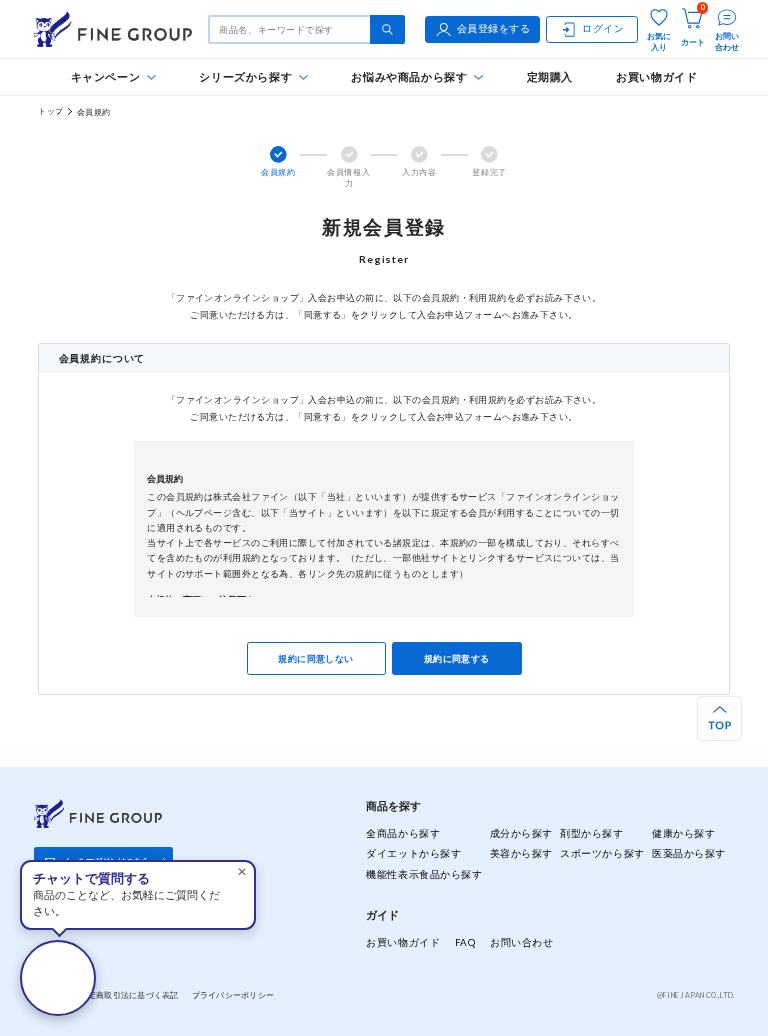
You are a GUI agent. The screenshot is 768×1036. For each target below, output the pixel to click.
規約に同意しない (316, 658)
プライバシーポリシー (233, 995)
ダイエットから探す (413, 853)
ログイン (603, 28)
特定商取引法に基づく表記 (128, 995)
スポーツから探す (602, 853)
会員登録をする (494, 28)
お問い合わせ (521, 942)
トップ (50, 111)
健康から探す (683, 833)
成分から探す (521, 833)
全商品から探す (403, 833)
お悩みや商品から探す (409, 76)
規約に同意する (457, 658)
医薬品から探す (689, 853)
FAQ (465, 942)
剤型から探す (591, 833)
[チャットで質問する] (58, 978)
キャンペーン (106, 76)
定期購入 (550, 76)
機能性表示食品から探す (424, 874)
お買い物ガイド (656, 76)
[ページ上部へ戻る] (719, 718)
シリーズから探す (245, 76)
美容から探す (521, 853)
